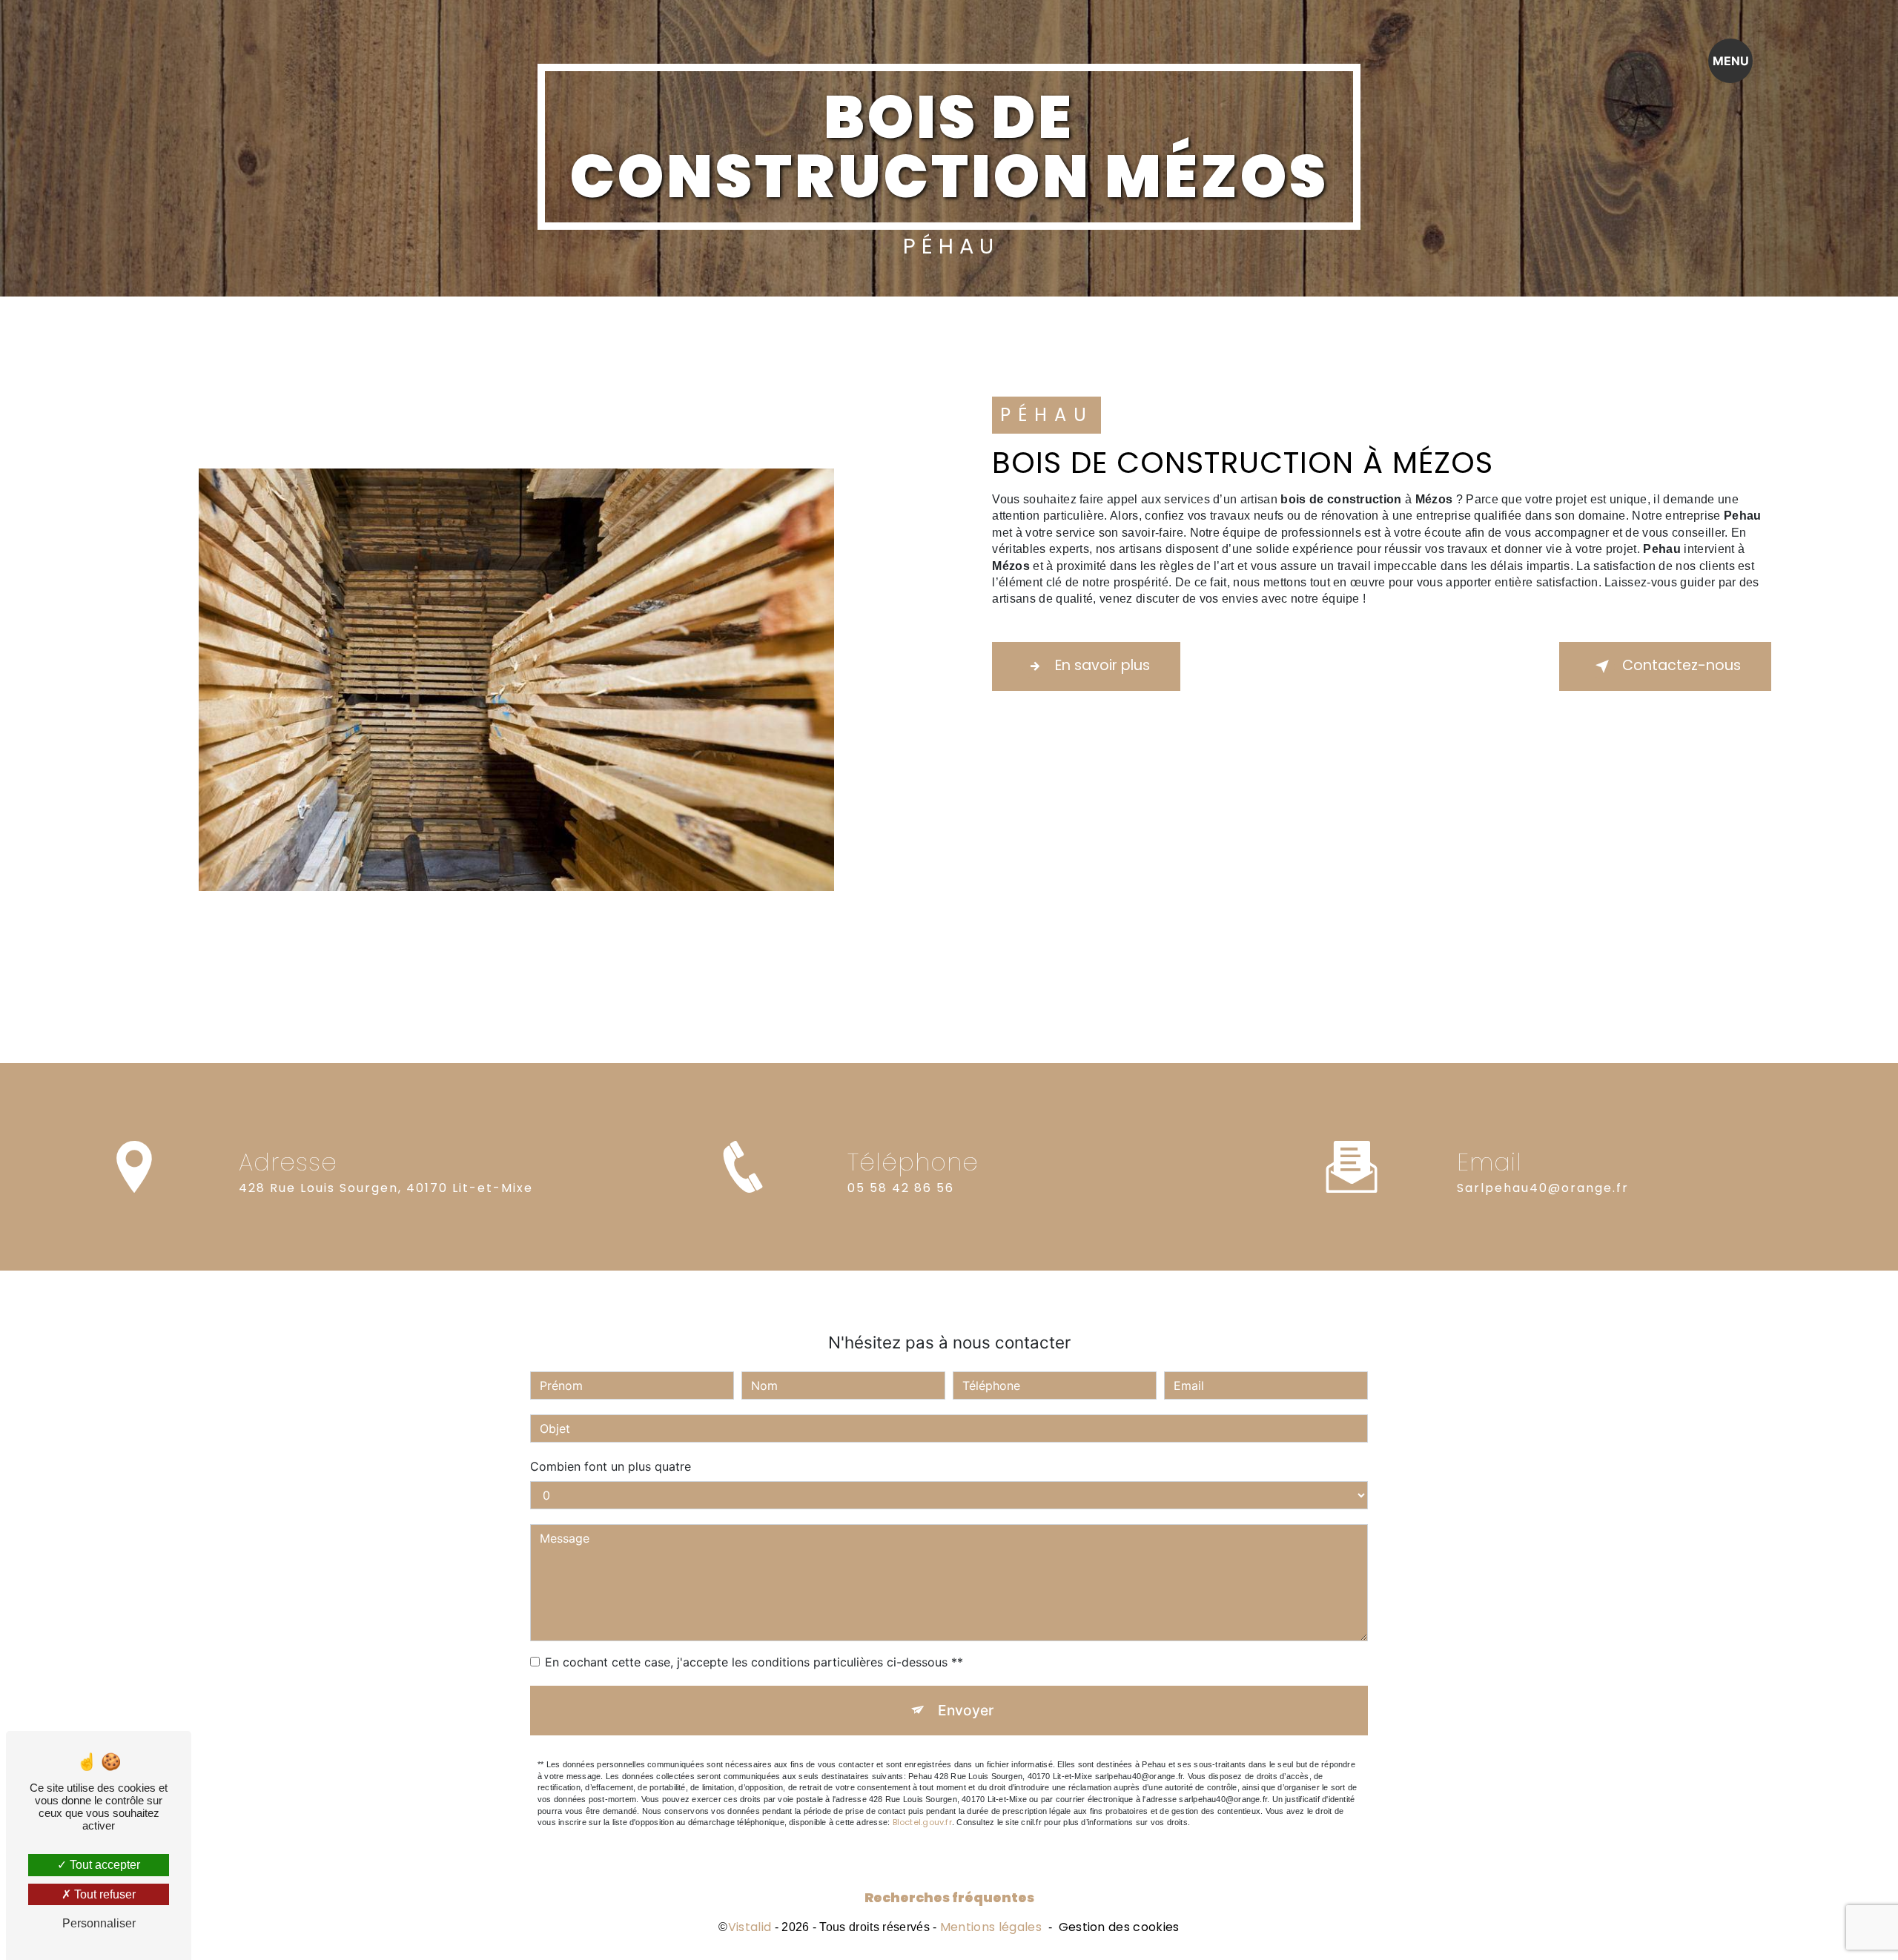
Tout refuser (103, 1894)
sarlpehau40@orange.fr (1543, 1188)
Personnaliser (99, 1923)
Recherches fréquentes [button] (949, 1898)
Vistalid (750, 1927)
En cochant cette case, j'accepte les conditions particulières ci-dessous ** (754, 1662)
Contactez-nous (1682, 665)
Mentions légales (991, 1927)
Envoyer (966, 1710)
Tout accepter (103, 1865)
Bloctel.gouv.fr (922, 1822)
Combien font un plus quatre (611, 1466)
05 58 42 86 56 (901, 1188)
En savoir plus (1102, 665)
